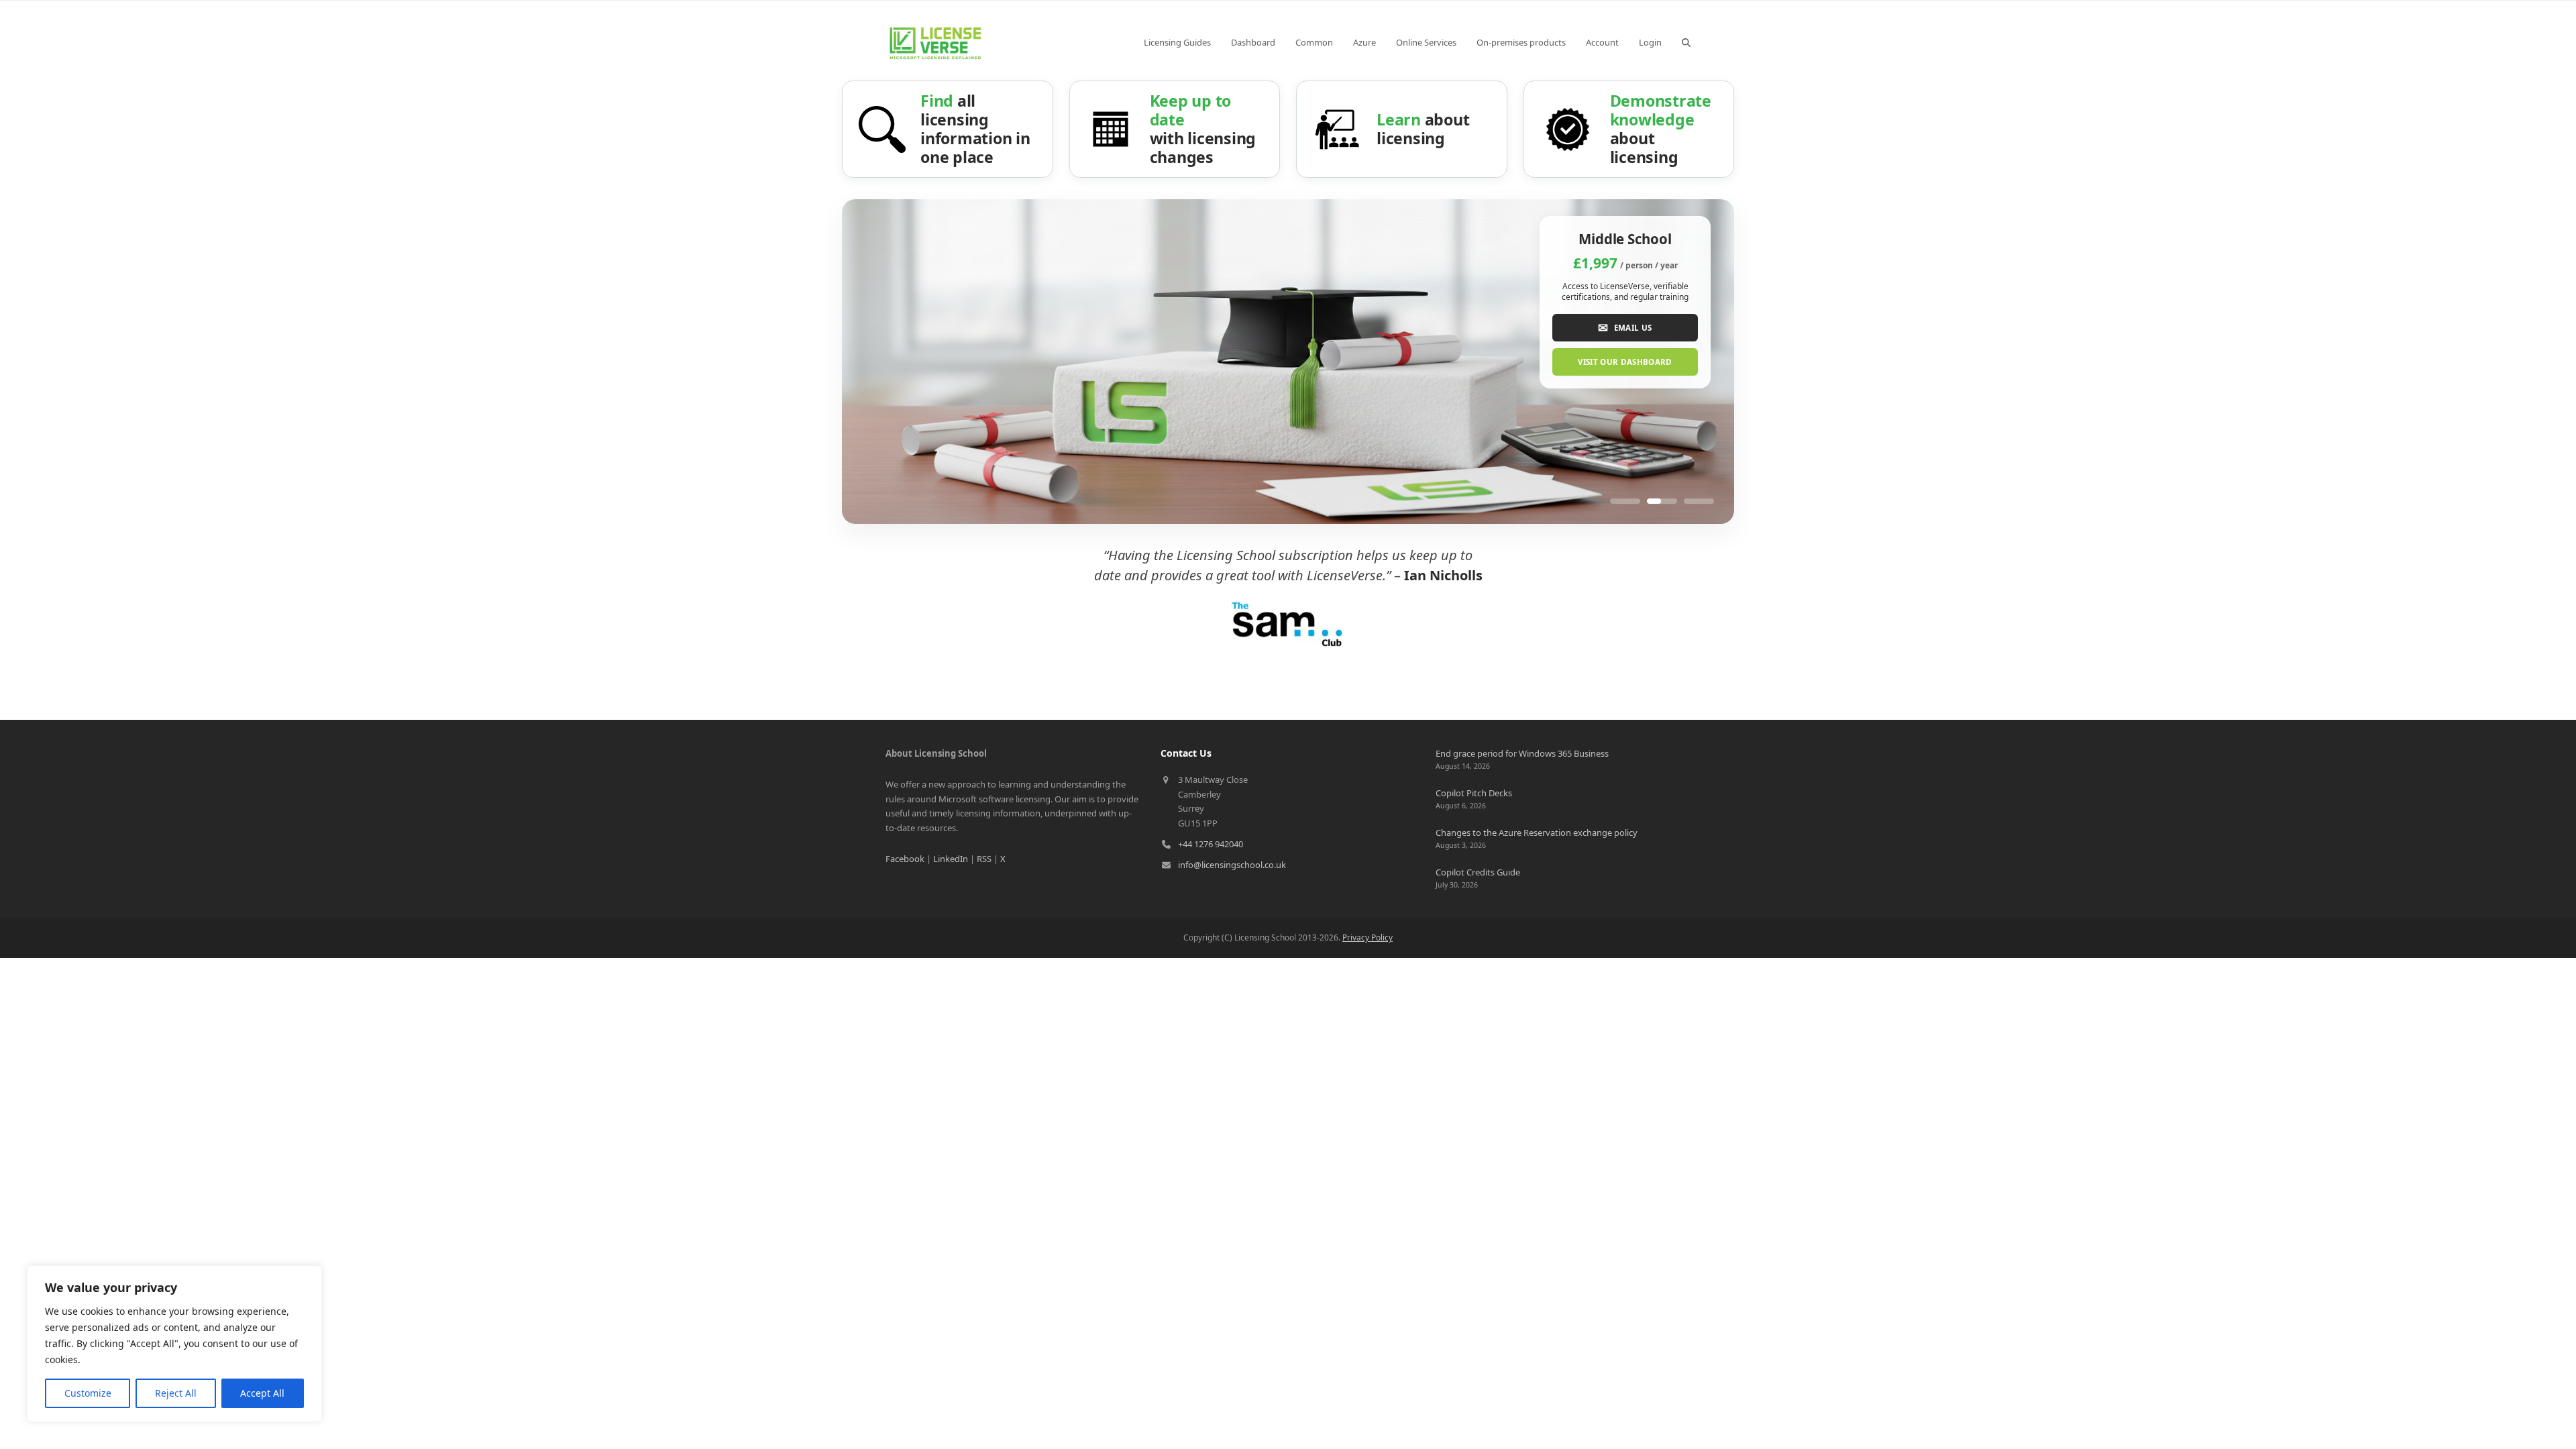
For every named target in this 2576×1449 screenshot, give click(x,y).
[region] (174, 1344)
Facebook (905, 859)
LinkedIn (951, 859)
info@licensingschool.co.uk (1232, 865)
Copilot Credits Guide (1478, 872)
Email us (1625, 327)
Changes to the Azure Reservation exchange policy (1537, 833)
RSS (984, 859)
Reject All (176, 1393)
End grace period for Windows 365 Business (1522, 753)
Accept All (262, 1393)
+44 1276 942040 (1211, 844)
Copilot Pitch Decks (1474, 793)
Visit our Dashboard (1625, 362)
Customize (88, 1393)
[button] (1686, 42)
